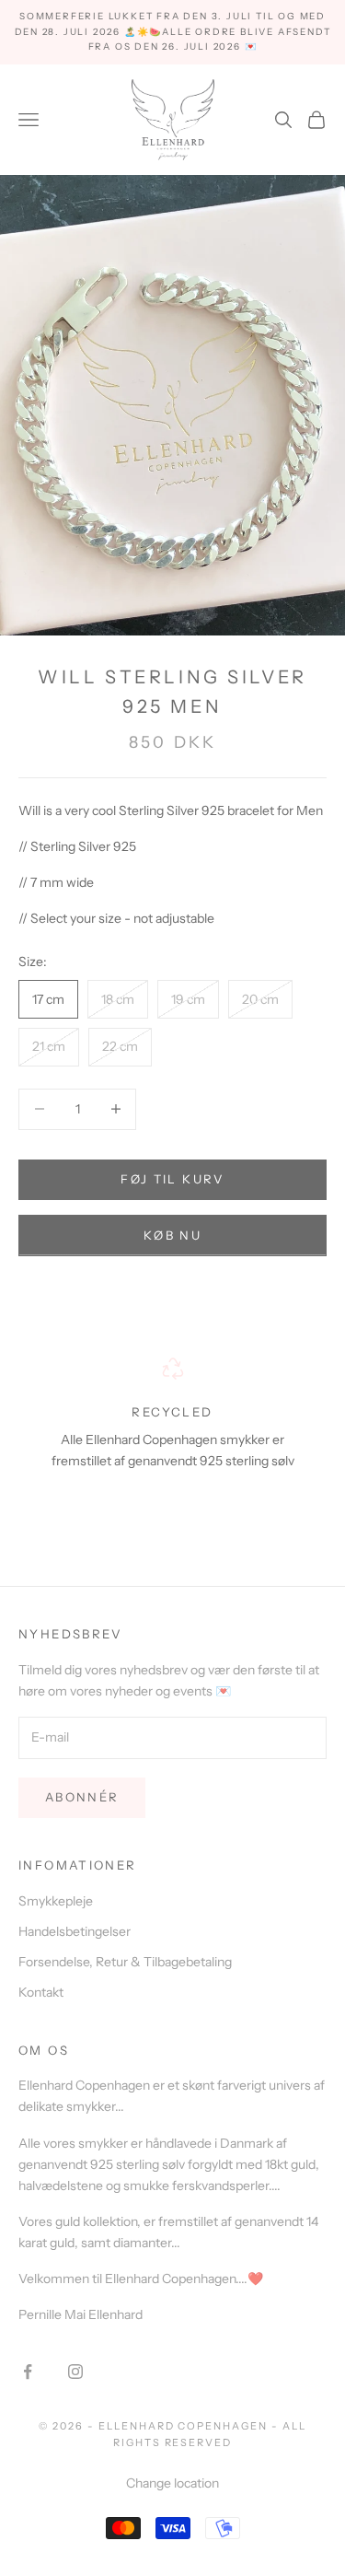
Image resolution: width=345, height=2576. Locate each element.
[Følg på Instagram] (75, 2372)
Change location (172, 2483)
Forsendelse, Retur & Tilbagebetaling (125, 1962)
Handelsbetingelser (75, 1931)
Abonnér (82, 1797)
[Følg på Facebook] (28, 2372)
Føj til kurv (172, 1179)
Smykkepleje (56, 1901)
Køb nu (172, 1235)
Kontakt (41, 1992)
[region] (172, 1436)
